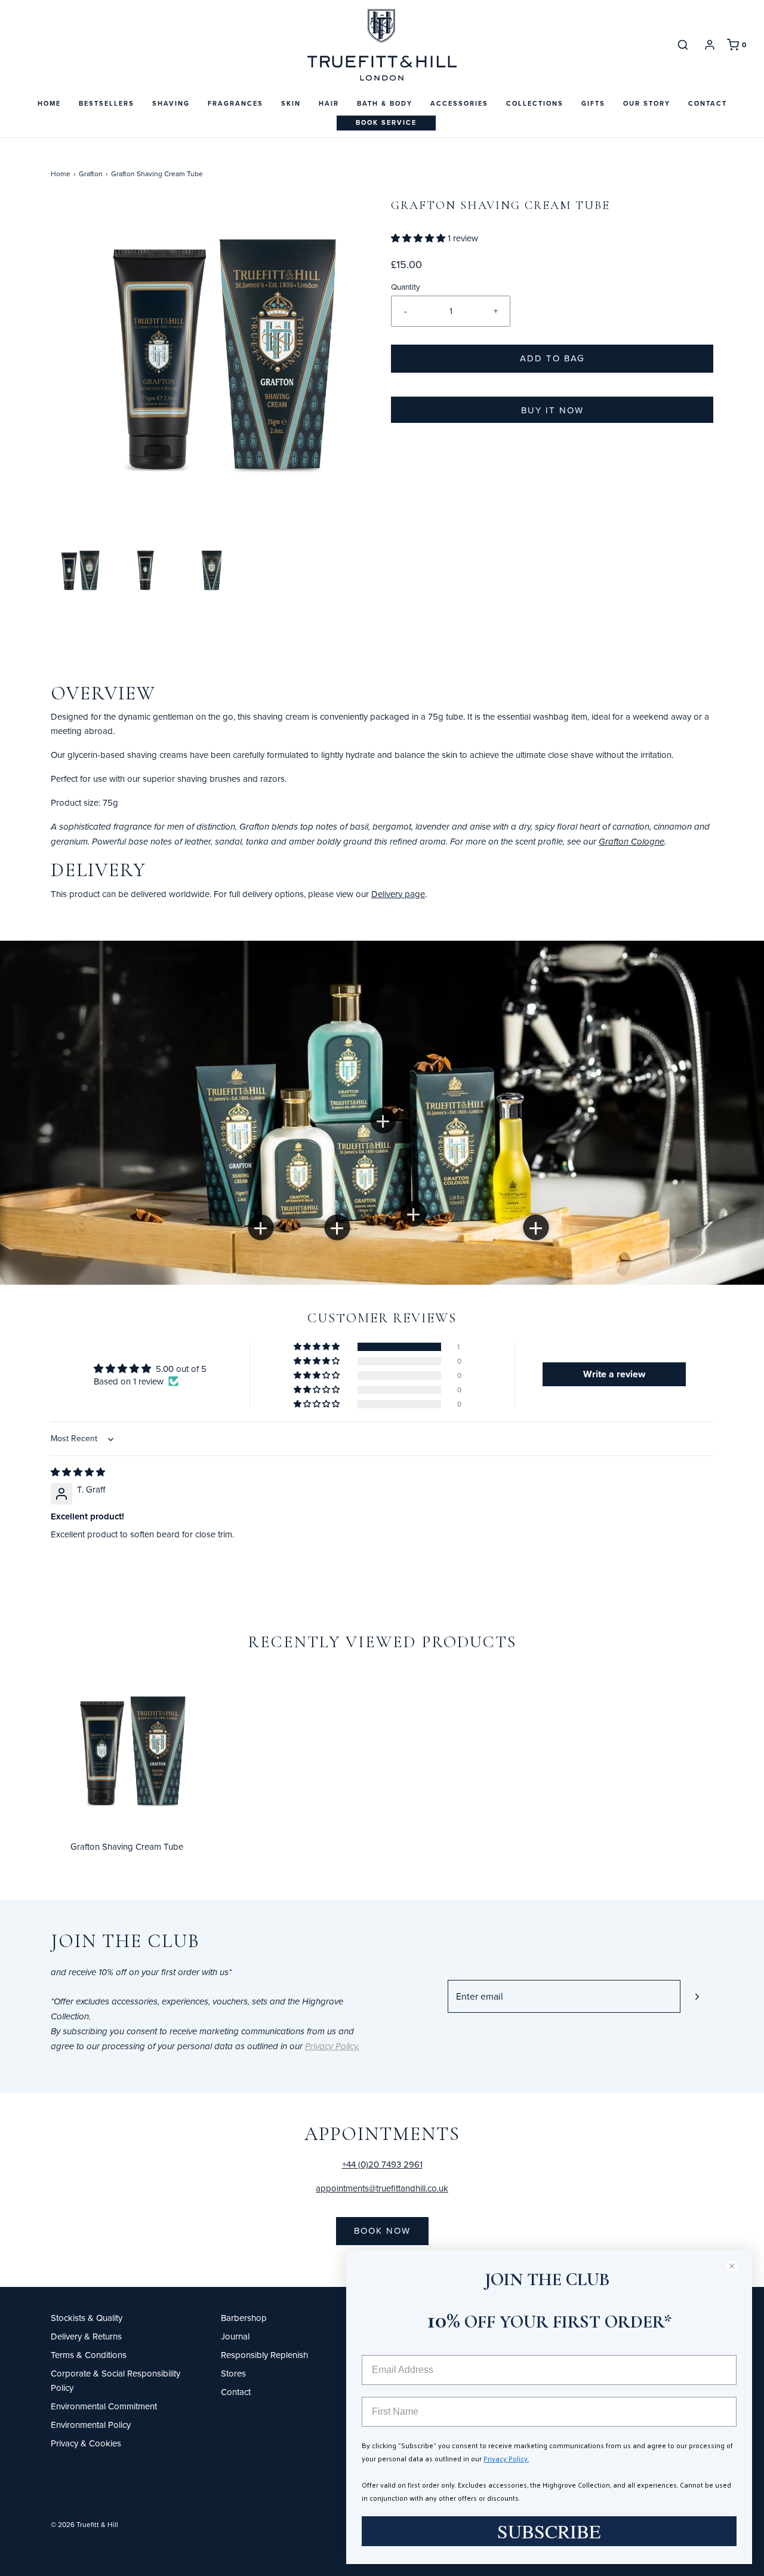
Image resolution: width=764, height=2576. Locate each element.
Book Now (382, 2230)
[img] (78, 1472)
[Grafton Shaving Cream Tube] (127, 1751)
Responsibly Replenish (264, 2355)
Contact (708, 103)
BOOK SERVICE (386, 122)
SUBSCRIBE (549, 2531)
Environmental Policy (91, 2425)
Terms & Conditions (89, 2355)
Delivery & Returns (86, 2336)
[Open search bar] (683, 44)
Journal (235, 2336)
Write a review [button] (614, 1374)
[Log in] (710, 45)
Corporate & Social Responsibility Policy (115, 2380)
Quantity (406, 286)
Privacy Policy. (506, 2458)
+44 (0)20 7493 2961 (382, 2164)
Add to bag (552, 358)
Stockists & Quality (87, 2318)
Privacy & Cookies (86, 2443)
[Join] (697, 1996)
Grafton (91, 174)
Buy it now (552, 410)
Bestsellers (107, 103)
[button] (78, 571)
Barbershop (244, 2318)
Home (49, 103)
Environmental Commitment (104, 2406)
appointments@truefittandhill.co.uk (382, 2188)
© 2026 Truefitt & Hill (84, 2524)
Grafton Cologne (631, 842)
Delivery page (398, 894)
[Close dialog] (737, 2266)
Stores (233, 2373)
